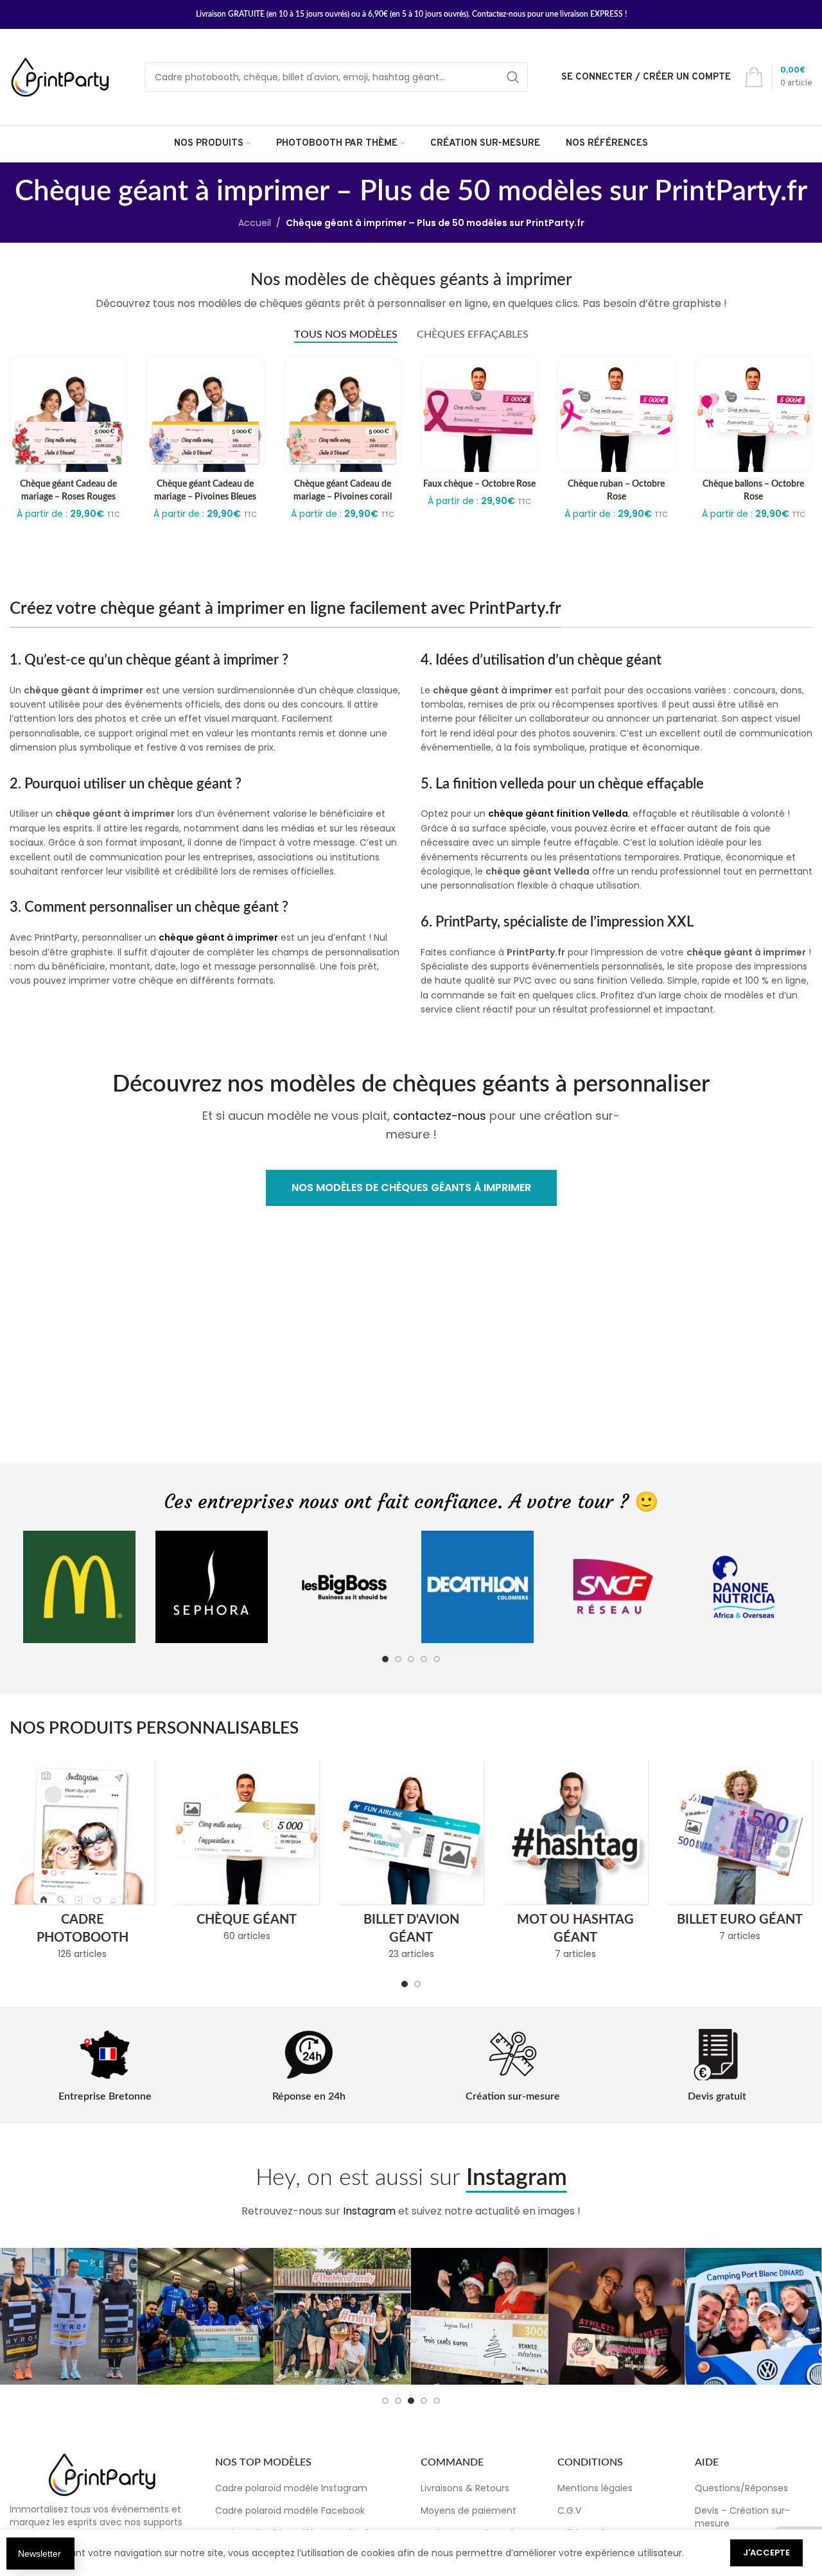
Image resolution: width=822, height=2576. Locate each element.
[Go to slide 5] (437, 1659)
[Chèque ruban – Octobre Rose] (616, 414)
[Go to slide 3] (411, 1659)
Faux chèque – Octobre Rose (479, 484)
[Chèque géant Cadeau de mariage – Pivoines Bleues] (205, 414)
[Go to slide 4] (424, 1659)
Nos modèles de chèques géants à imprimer (411, 1188)
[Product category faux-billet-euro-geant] (740, 1854)
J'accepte (766, 2553)
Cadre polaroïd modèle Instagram (291, 2489)
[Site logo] (61, 76)
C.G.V (569, 2511)
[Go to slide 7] (424, 2401)
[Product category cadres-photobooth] (82, 1863)
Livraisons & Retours (465, 2489)
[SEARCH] (513, 77)
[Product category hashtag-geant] (575, 1863)
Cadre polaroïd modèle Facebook (290, 2511)
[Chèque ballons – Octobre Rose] (754, 414)
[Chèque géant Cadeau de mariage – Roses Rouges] (68, 414)
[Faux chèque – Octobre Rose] (479, 414)
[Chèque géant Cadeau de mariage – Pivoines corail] (343, 414)
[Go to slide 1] (385, 1659)
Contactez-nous (499, 14)
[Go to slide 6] (411, 2401)
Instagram (369, 2211)
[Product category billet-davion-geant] (411, 1863)
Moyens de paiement (468, 2511)
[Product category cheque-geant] (247, 1854)
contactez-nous (440, 1116)
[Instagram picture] (68, 2316)
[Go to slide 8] (437, 2401)
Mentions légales (595, 2489)
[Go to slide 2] (398, 1659)
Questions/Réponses (741, 2489)
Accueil (255, 223)
